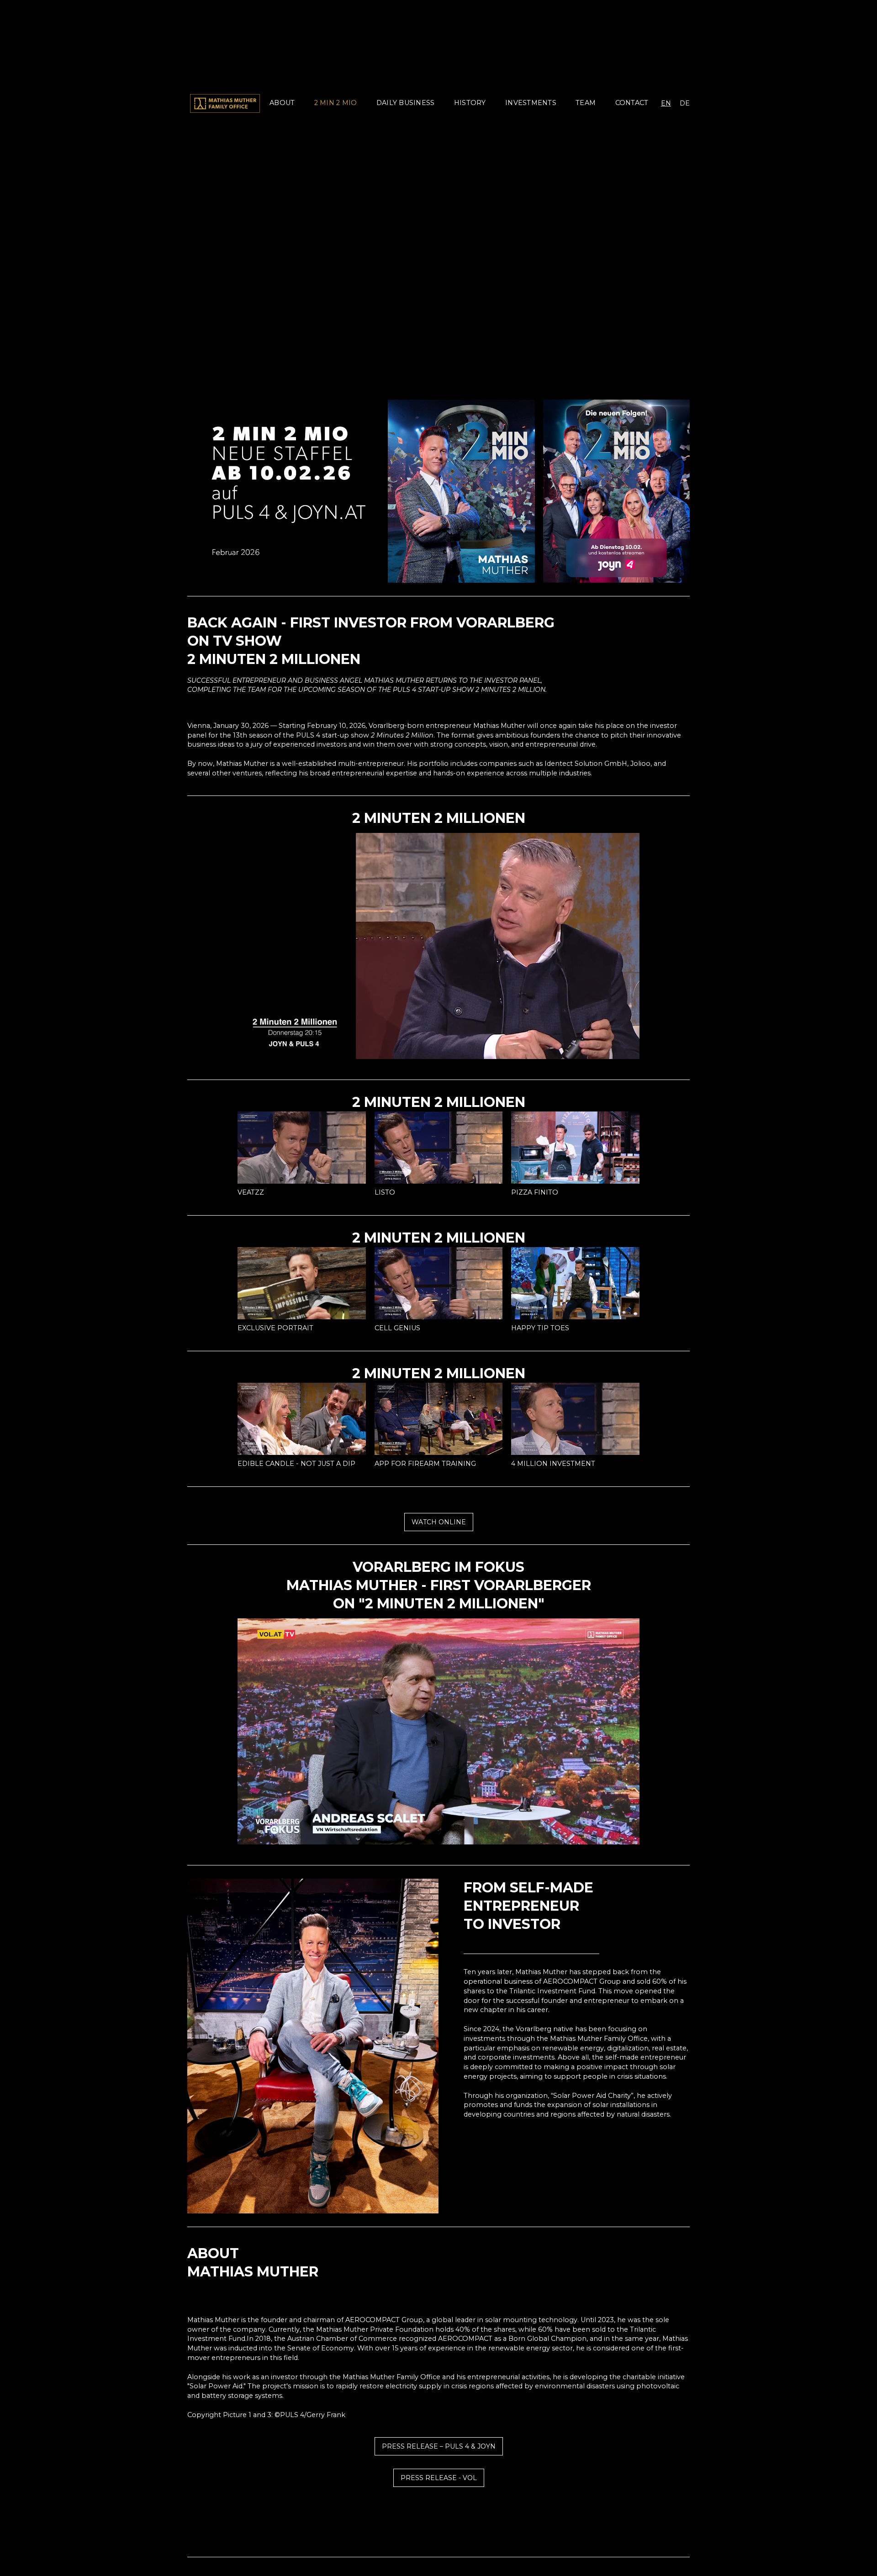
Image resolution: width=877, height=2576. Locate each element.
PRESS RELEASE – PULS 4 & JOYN (439, 2446)
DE (685, 103)
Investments (531, 103)
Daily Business (406, 103)
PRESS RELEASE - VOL (439, 2478)
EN (666, 103)
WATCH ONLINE (439, 1522)
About (282, 103)
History (470, 103)
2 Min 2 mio (336, 103)
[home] (225, 103)
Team (586, 103)
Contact (632, 103)
